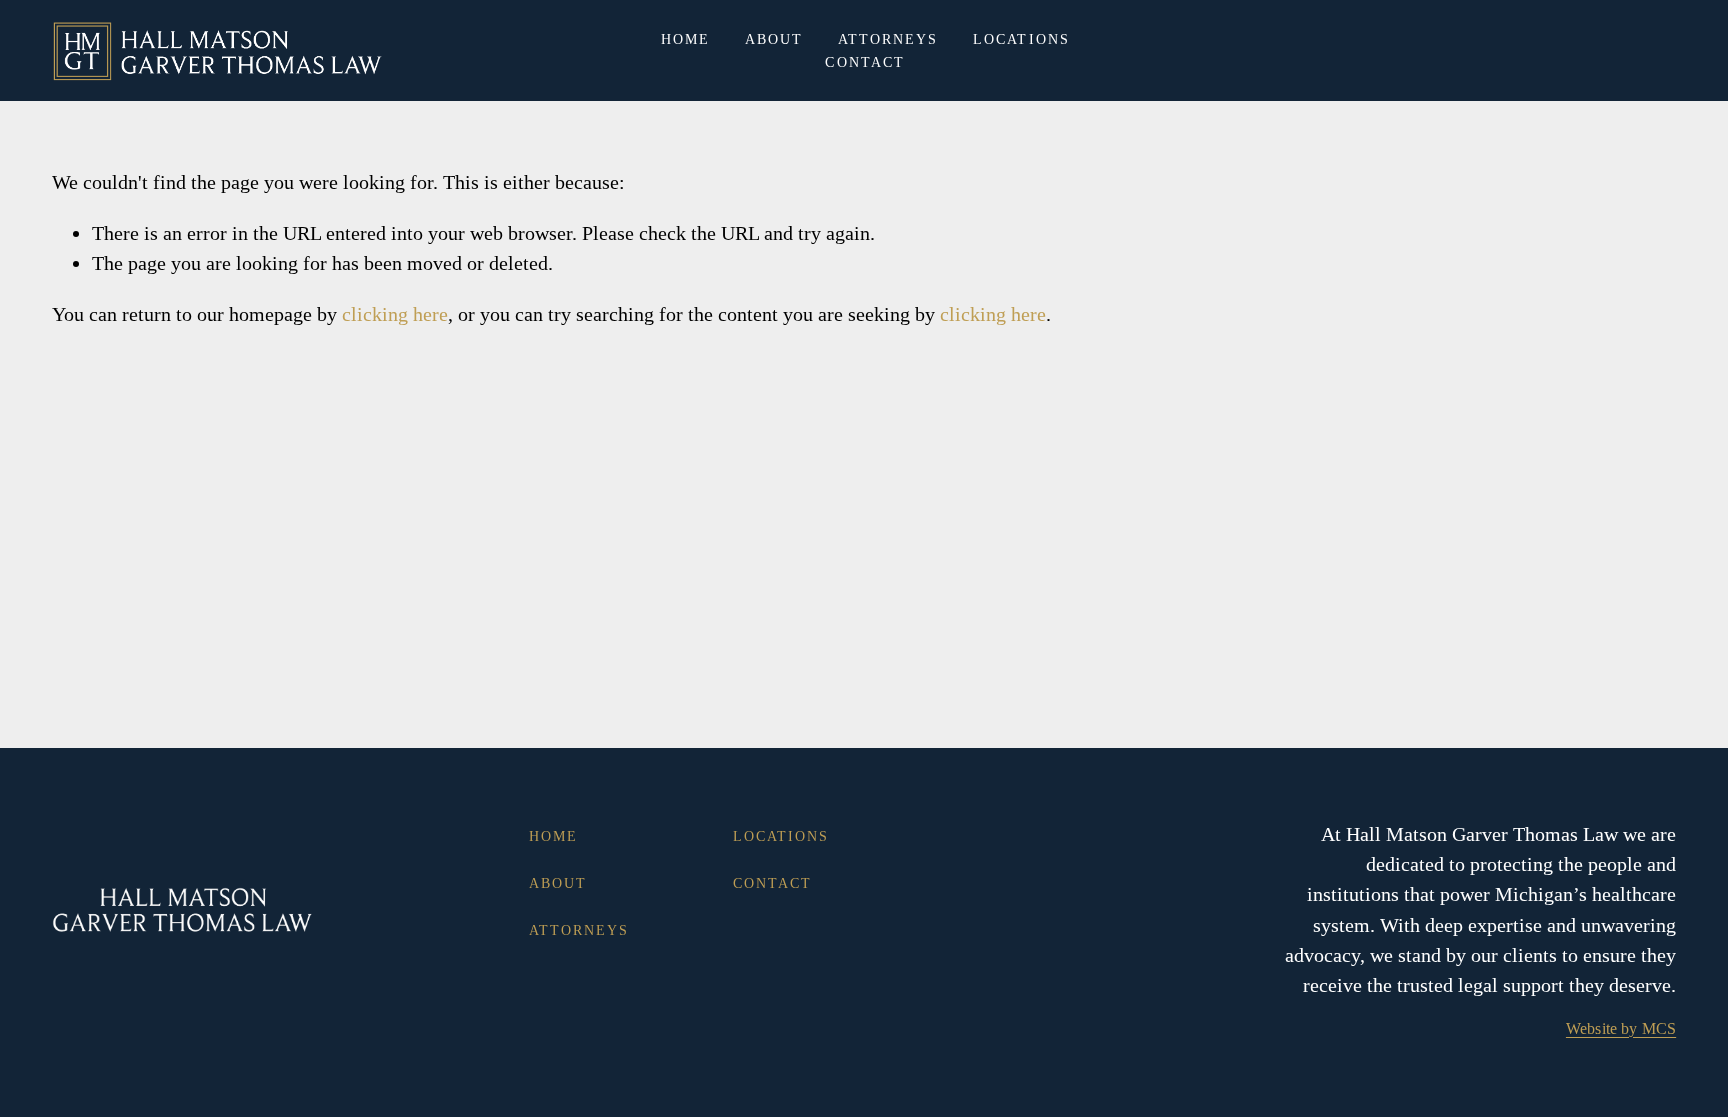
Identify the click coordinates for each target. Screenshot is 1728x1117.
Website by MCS (1621, 1029)
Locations (1021, 39)
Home (685, 39)
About (774, 39)
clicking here (395, 314)
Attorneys (888, 39)
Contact (865, 62)
